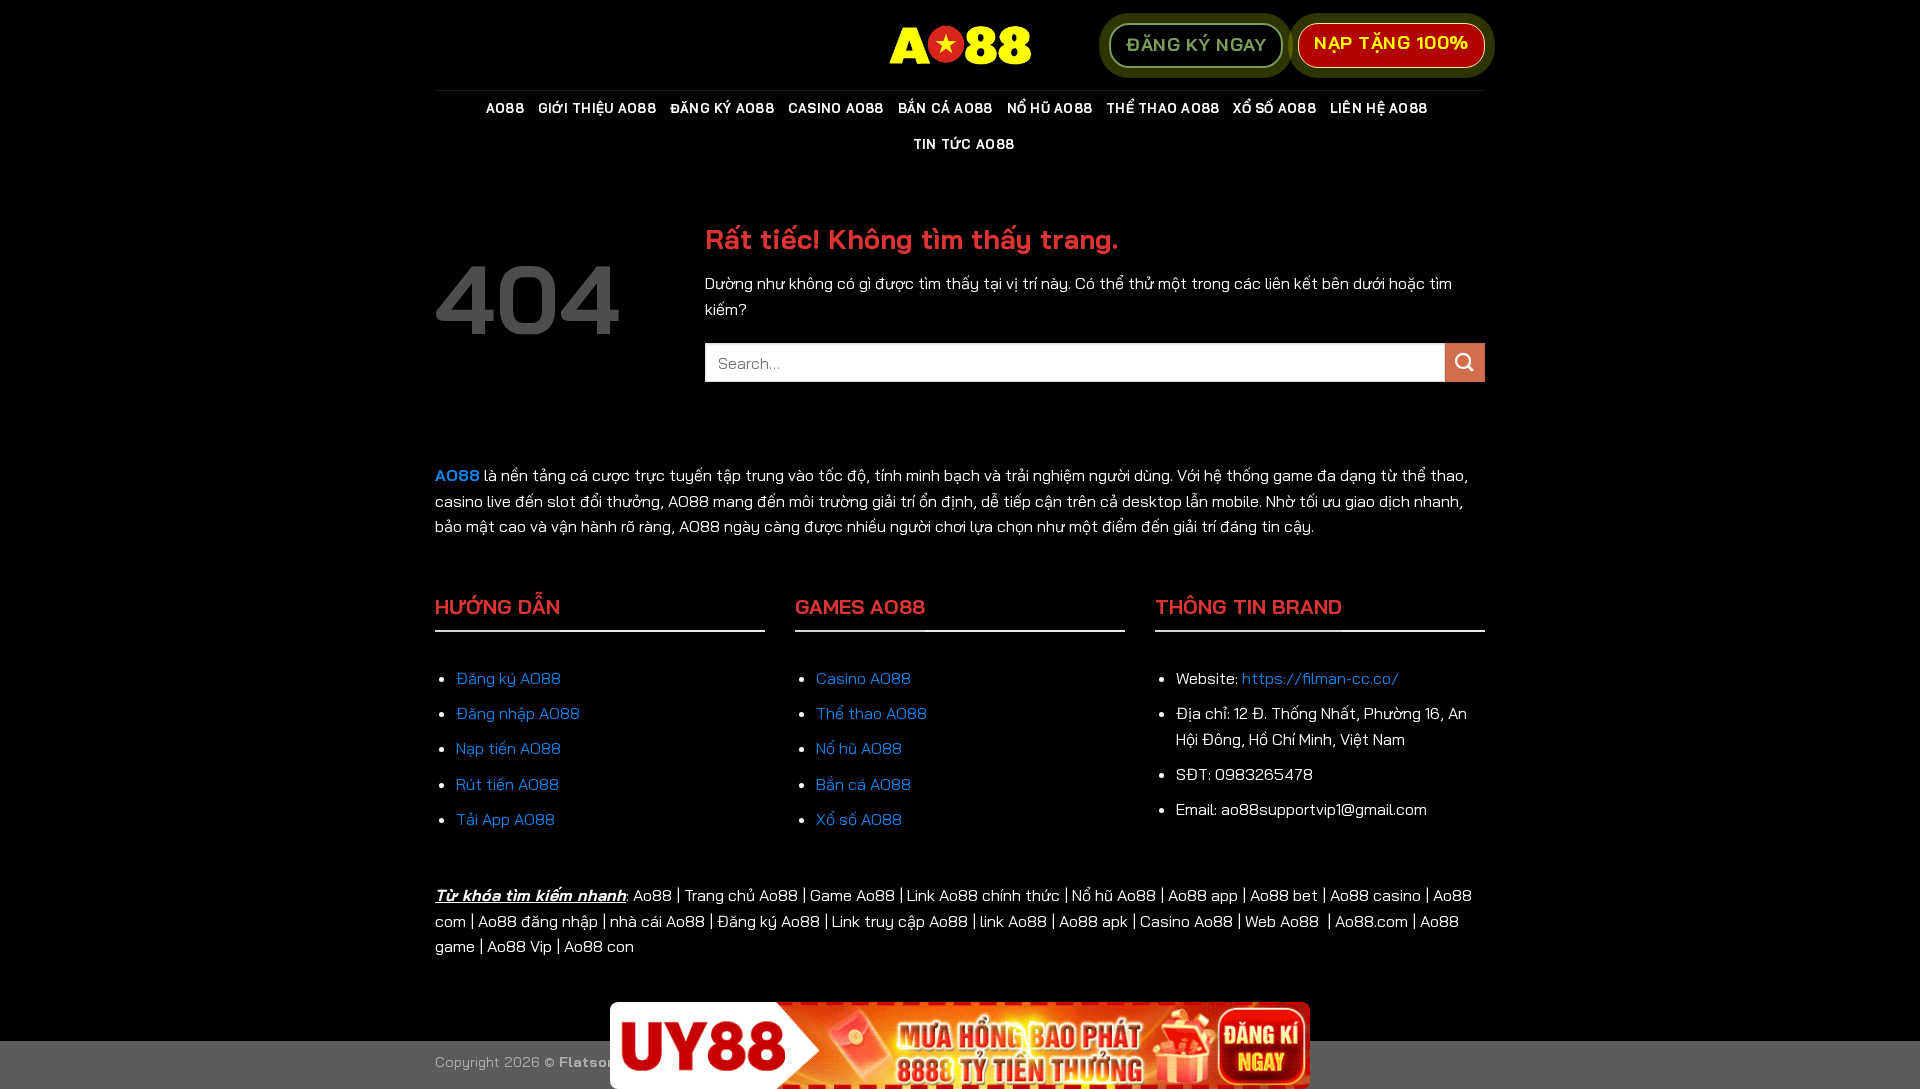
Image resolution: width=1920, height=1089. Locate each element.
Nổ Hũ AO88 (1050, 108)
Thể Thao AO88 (1162, 108)
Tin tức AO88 (963, 144)
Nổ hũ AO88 (859, 748)
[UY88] (960, 1045)
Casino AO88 (836, 108)
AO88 (505, 108)
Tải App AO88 (505, 819)
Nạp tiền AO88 (508, 748)
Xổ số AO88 (859, 819)
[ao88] (960, 45)
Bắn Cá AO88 (945, 108)
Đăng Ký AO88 (722, 108)
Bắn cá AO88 (863, 784)
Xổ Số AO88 (1274, 108)
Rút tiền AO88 (507, 784)
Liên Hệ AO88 (1378, 108)
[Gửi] (1465, 362)
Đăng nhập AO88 (518, 713)
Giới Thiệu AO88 (597, 108)
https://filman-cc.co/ (1320, 678)
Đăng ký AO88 (508, 678)
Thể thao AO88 (871, 713)
